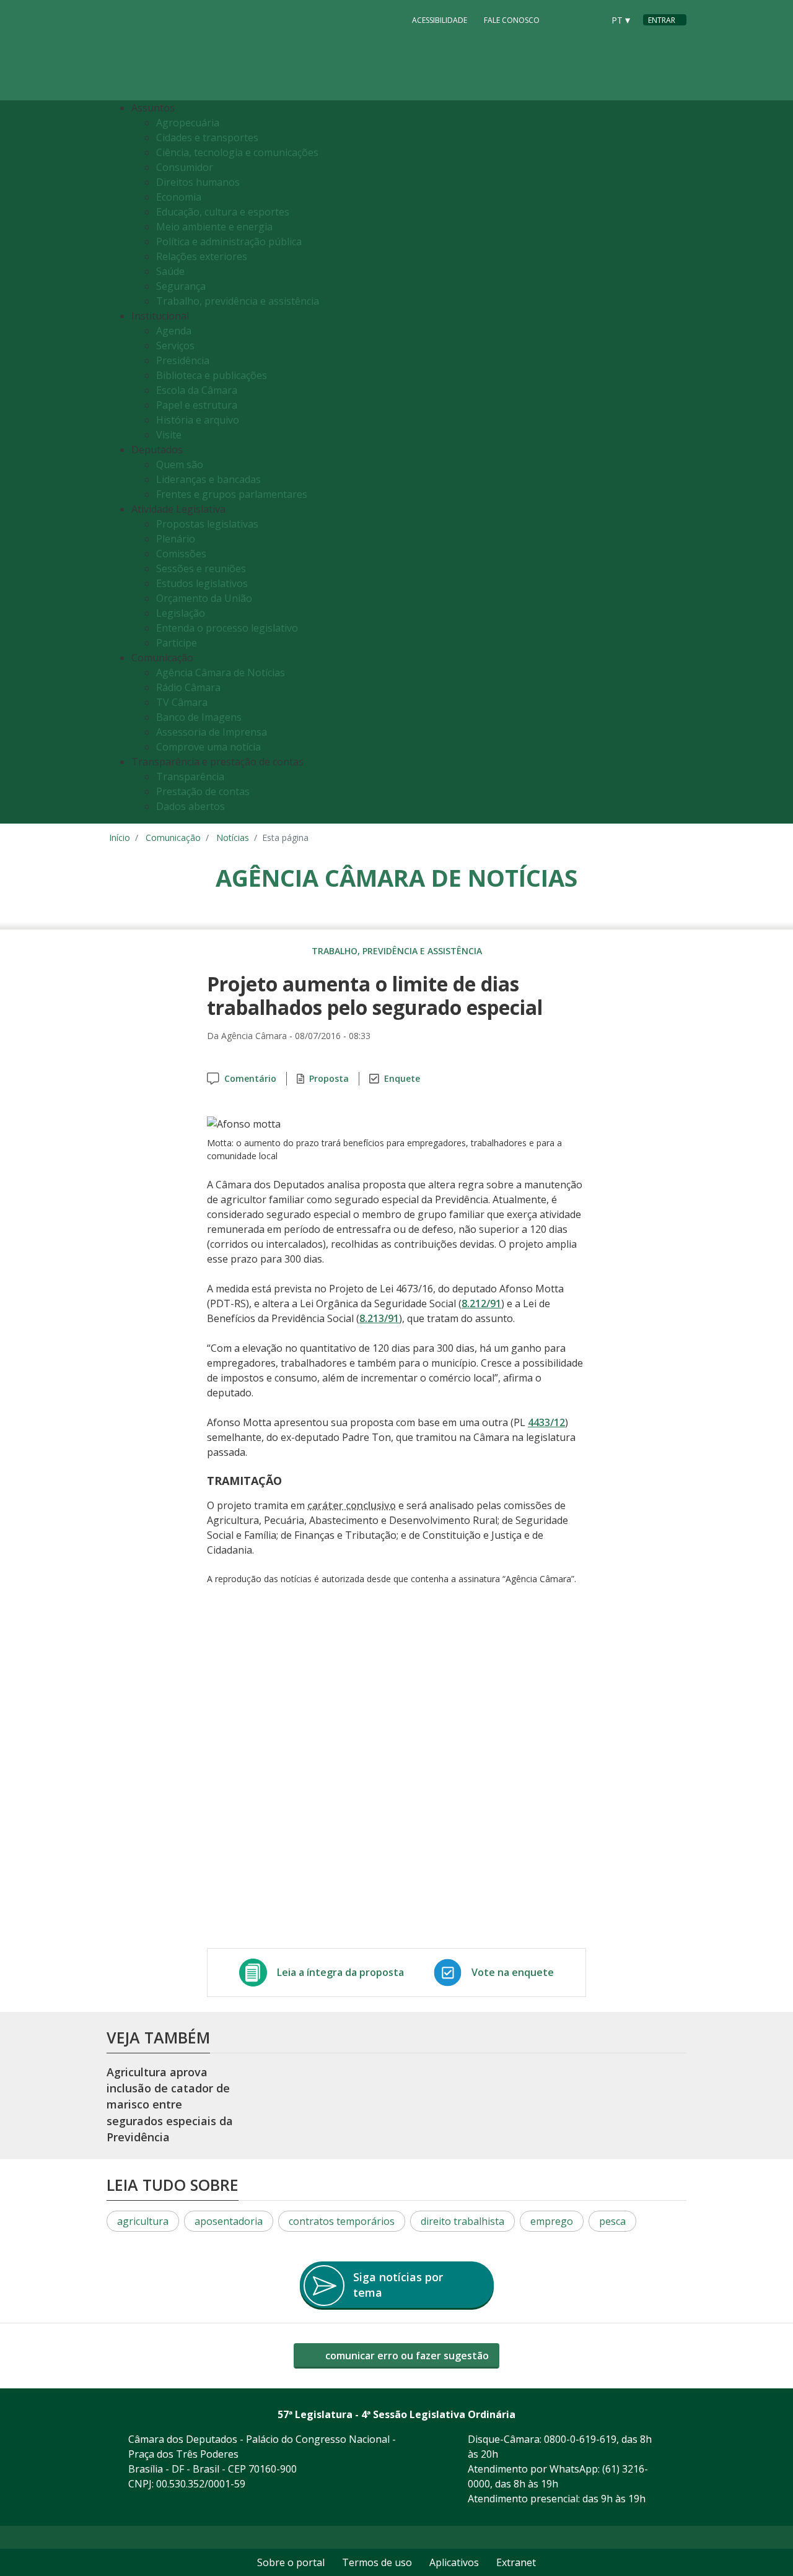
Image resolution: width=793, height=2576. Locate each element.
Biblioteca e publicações (212, 375)
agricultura (143, 2221)
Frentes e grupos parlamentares (232, 494)
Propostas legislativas (207, 524)
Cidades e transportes (207, 137)
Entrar (662, 20)
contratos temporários (342, 2221)
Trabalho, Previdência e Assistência (397, 951)
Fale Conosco (512, 20)
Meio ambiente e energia (214, 227)
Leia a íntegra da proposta (340, 1972)
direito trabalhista (462, 2221)
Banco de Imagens (199, 717)
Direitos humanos (198, 182)
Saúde (170, 271)
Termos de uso (377, 2562)
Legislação (181, 613)
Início (120, 838)
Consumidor (185, 167)
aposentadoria (229, 2221)
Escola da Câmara (197, 390)
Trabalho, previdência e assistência (238, 301)
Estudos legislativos (202, 583)
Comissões (181, 554)
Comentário (250, 1078)
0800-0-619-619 (580, 2439)
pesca (612, 2221)
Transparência (190, 777)
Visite (169, 435)
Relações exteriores (202, 256)
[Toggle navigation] (674, 462)
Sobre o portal (291, 2562)
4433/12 (546, 1422)
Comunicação (173, 838)
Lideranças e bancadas (208, 479)
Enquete (402, 1078)
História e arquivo (198, 420)
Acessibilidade (440, 20)
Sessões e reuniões (201, 568)
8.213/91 (379, 1318)
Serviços (175, 346)
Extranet (516, 2562)
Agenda (174, 331)
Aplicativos (454, 2562)
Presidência (183, 360)
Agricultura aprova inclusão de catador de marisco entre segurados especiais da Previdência (170, 2104)
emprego (552, 2221)
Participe (177, 643)
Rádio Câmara (188, 687)
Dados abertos (191, 806)
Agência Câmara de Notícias (221, 672)
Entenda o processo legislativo (227, 628)
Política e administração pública (229, 241)
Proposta (329, 1078)
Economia (179, 197)
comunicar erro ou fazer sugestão (406, 2356)
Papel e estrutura (197, 405)
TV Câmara (182, 702)
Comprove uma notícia (208, 747)
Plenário (176, 539)
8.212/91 (481, 1303)
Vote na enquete (513, 1972)
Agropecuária (188, 123)
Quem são (180, 464)
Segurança (181, 286)
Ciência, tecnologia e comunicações (237, 152)
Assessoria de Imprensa (212, 732)
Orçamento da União (204, 598)
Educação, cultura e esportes (223, 212)
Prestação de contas (203, 791)
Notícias (233, 838)
